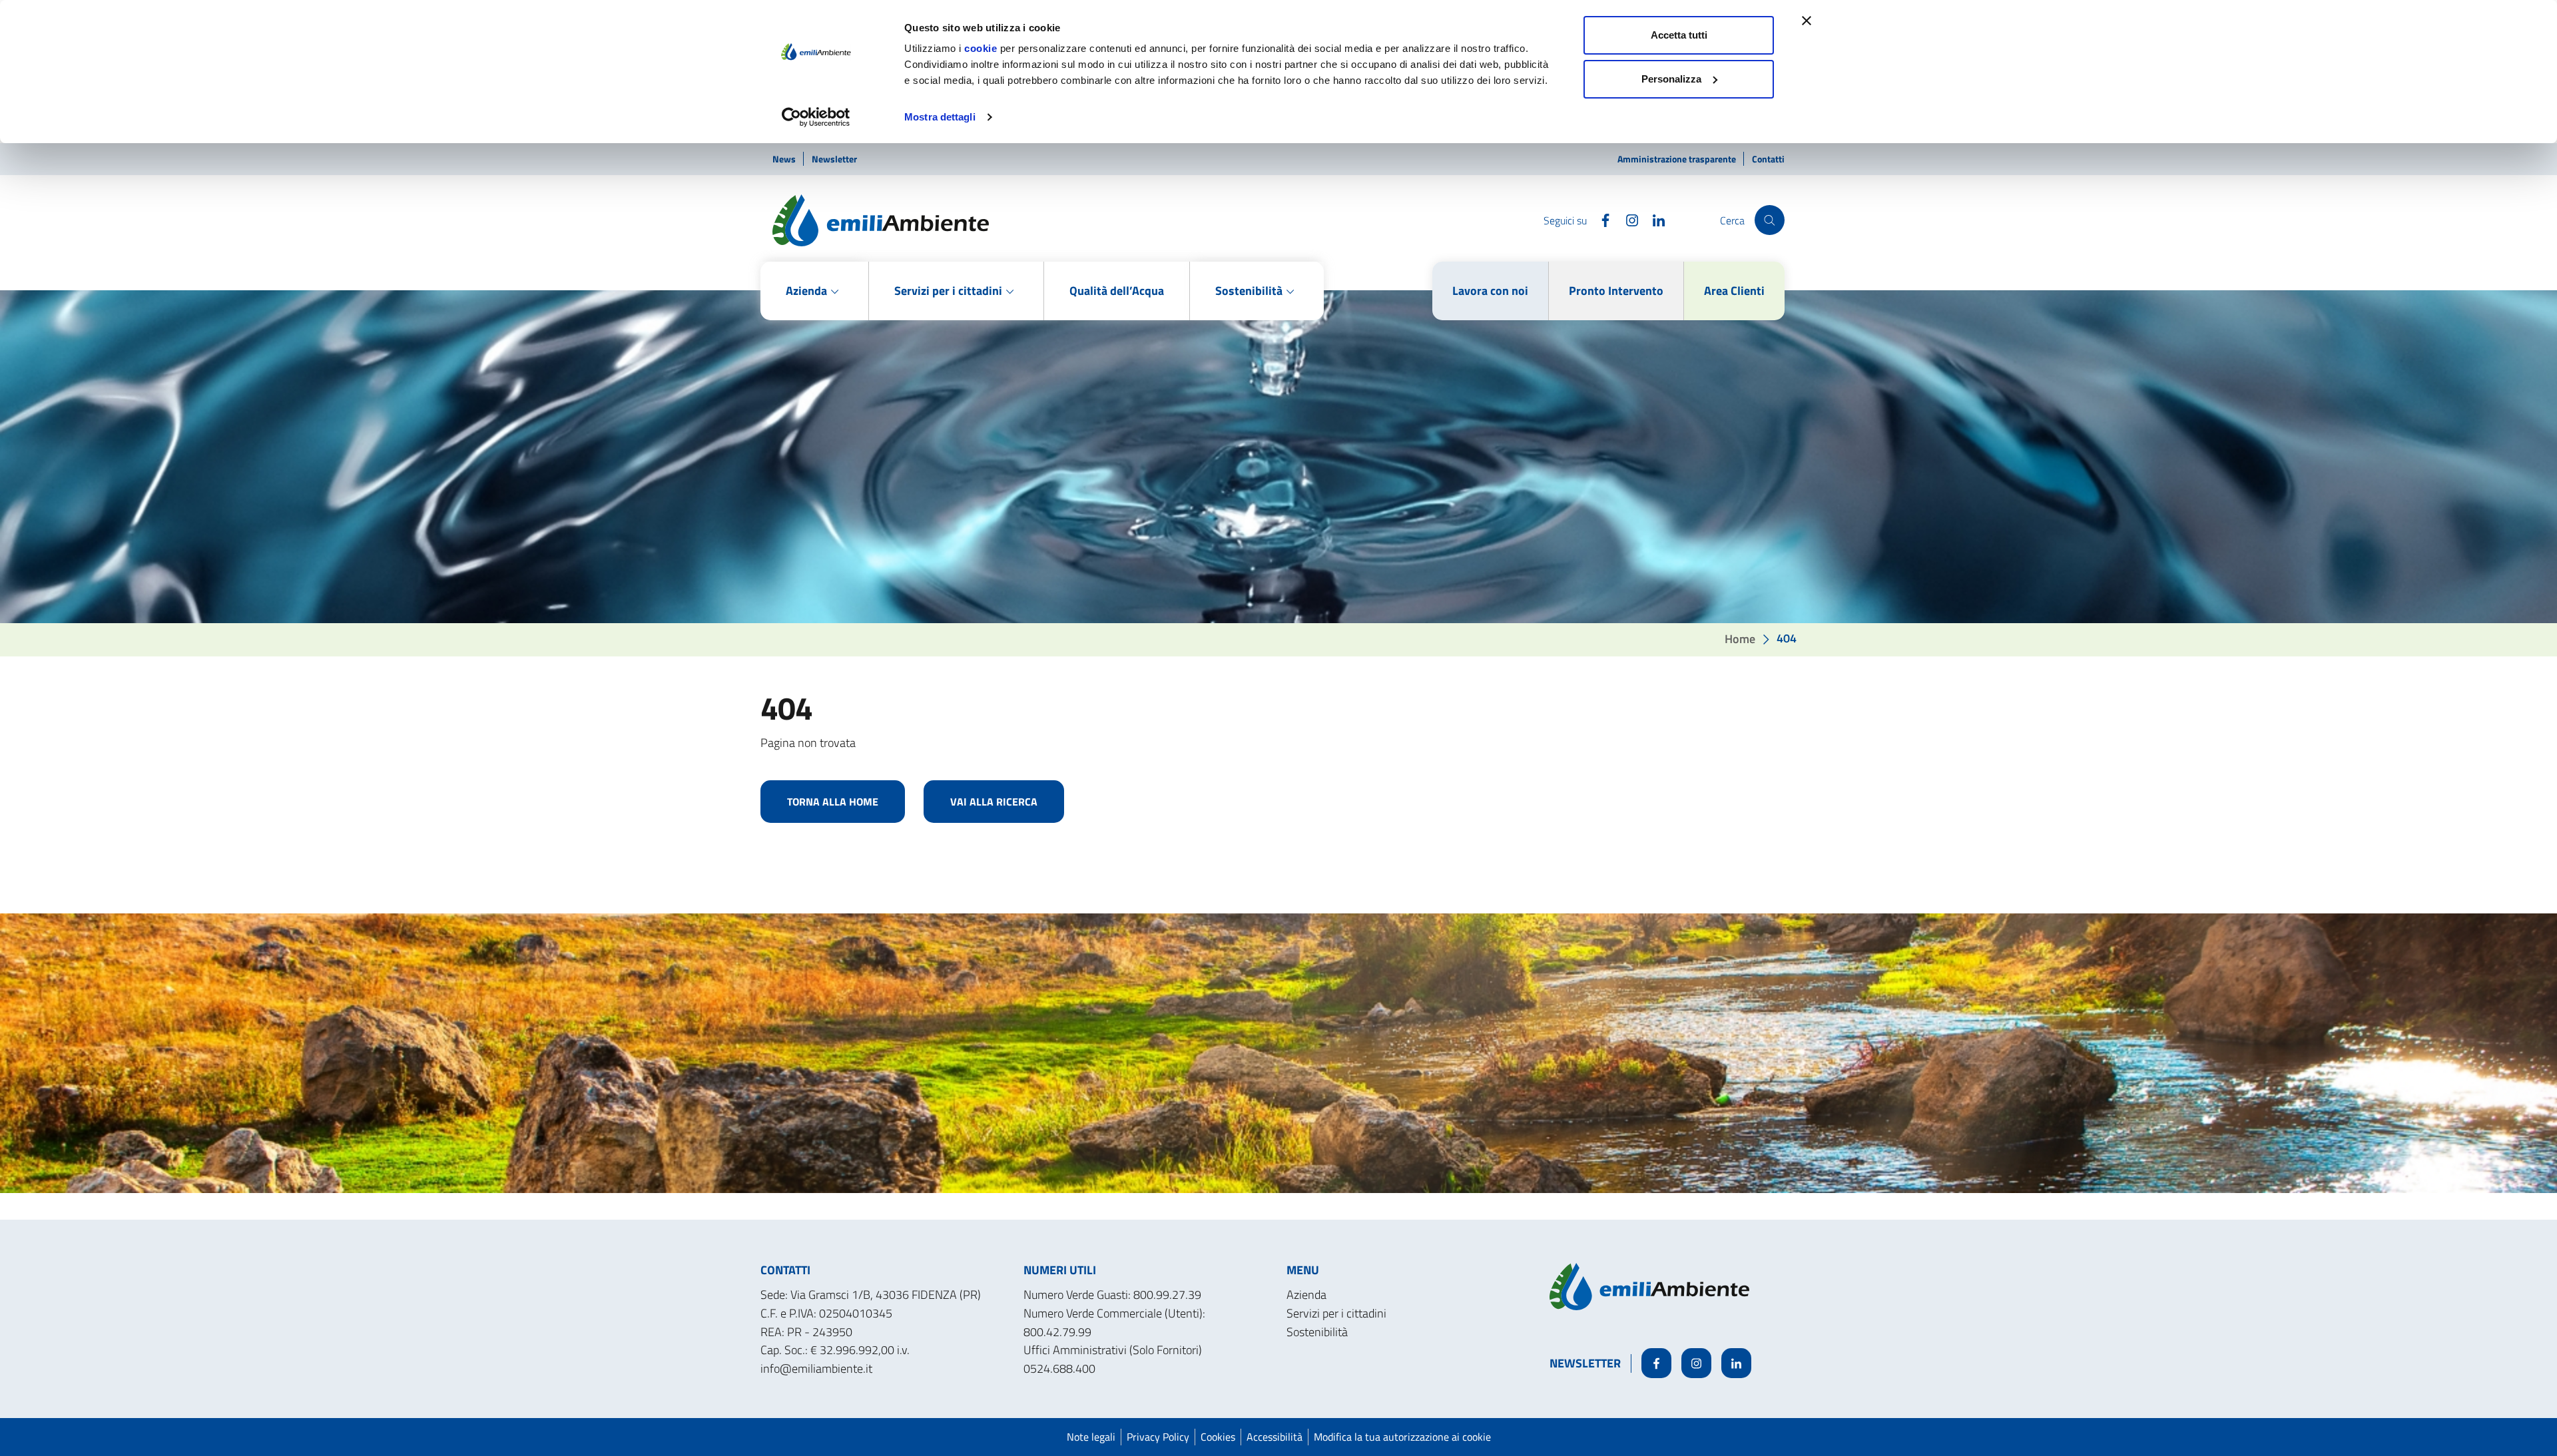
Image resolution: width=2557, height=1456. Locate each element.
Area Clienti (1734, 291)
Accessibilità (1275, 1437)
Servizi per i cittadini (1336, 1313)
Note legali (1091, 1437)
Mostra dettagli (940, 117)
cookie (981, 48)
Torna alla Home (833, 802)
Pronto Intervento (1616, 291)
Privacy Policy (1158, 1437)
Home (1740, 638)
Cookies (1218, 1437)
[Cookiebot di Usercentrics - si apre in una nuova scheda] (816, 117)
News (785, 159)
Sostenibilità (1317, 1332)
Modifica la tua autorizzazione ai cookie (1402, 1437)
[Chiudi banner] (1807, 21)
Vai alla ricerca (994, 802)
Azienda (1306, 1295)
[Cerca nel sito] (1770, 220)
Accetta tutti (1679, 35)
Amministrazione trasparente (1678, 159)
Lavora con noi (1490, 291)
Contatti (1768, 159)
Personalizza (1671, 79)
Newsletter (834, 159)
